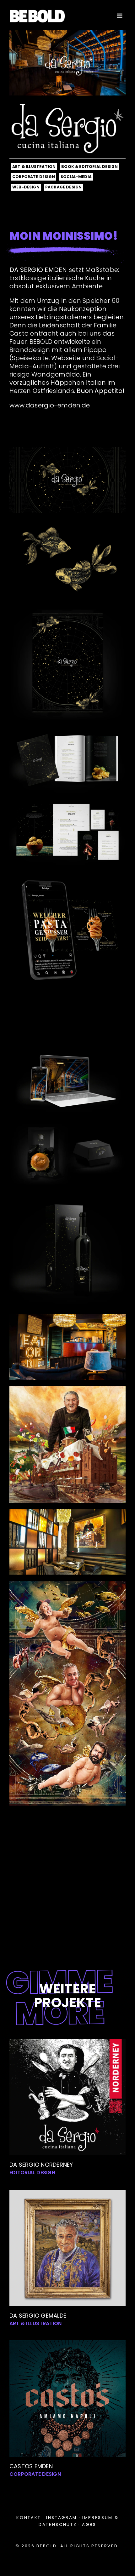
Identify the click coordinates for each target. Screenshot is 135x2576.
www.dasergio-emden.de (50, 405)
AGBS (89, 2524)
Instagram (62, 2518)
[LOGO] (37, 12)
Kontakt (29, 2518)
